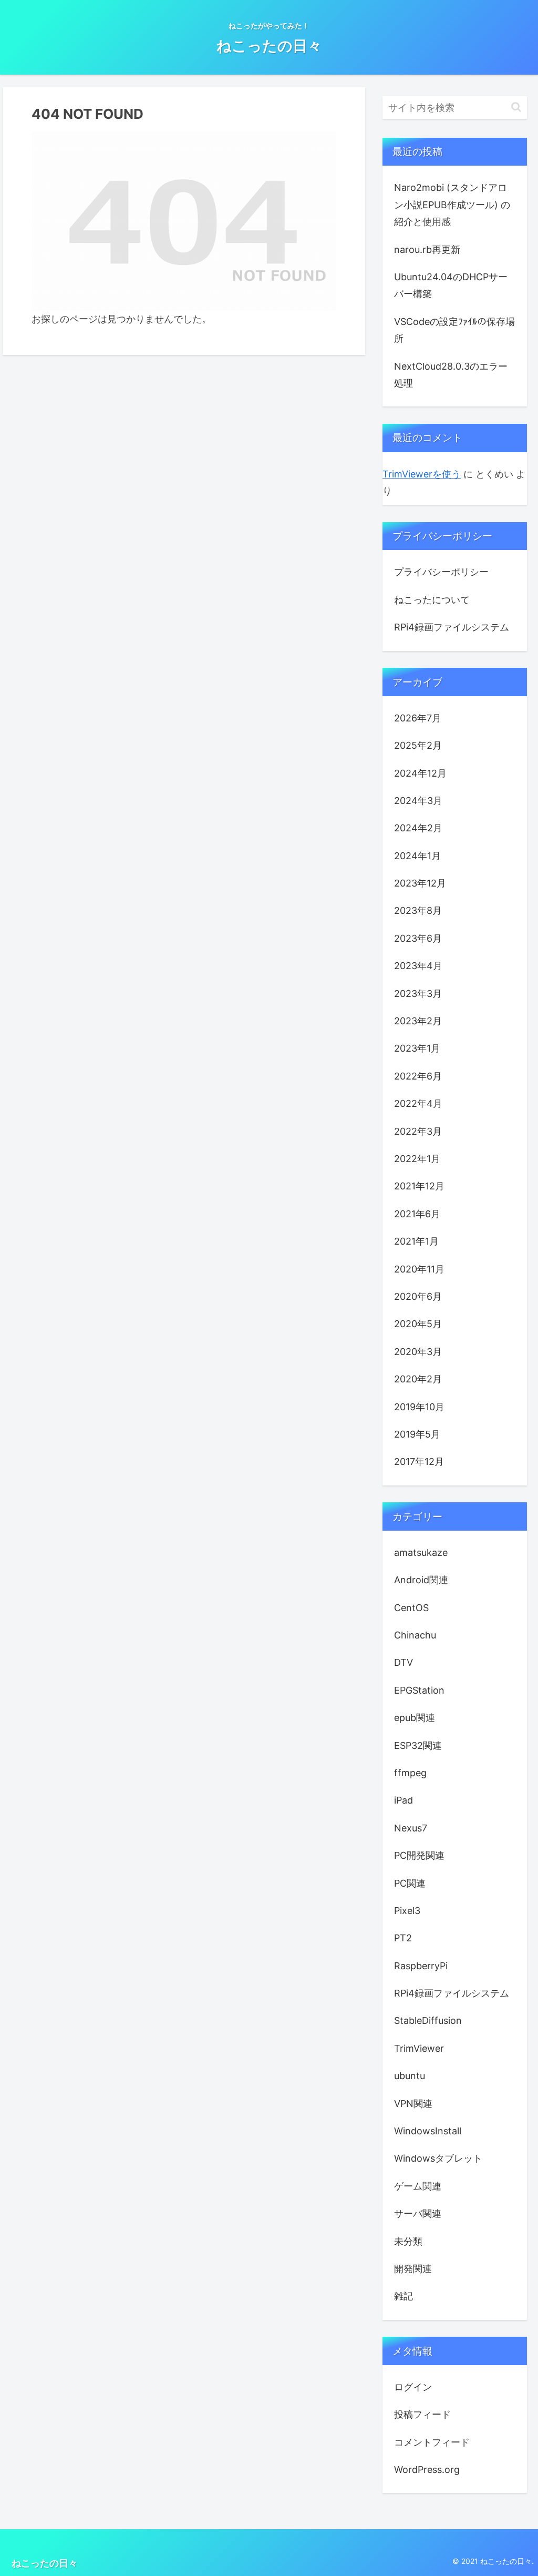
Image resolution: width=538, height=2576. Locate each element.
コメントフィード (432, 2442)
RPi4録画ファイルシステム (452, 627)
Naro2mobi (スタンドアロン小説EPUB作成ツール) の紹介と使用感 (452, 205)
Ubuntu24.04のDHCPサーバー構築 (451, 285)
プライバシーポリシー (441, 572)
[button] (516, 107)
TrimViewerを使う (422, 474)
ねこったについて (432, 600)
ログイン (413, 2387)
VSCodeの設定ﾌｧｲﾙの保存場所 (454, 330)
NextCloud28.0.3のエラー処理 (451, 375)
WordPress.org (427, 2470)
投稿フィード (422, 2414)
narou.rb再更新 (427, 250)
